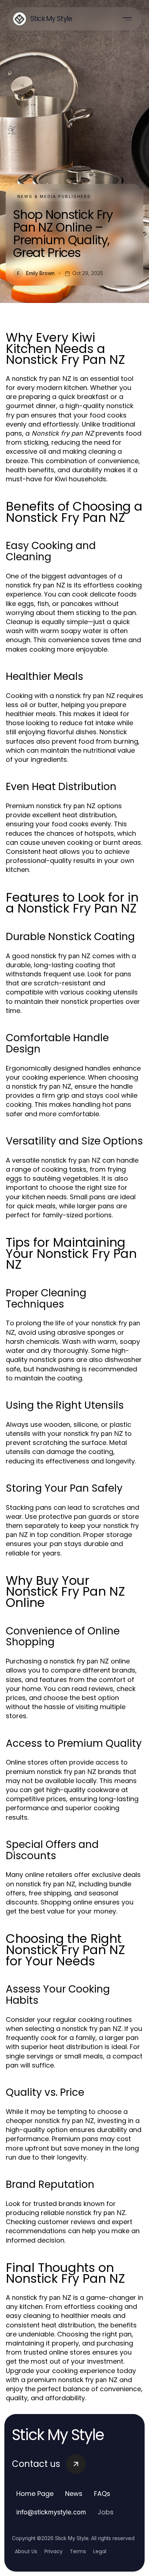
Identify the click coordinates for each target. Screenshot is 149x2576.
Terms (78, 2551)
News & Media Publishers (54, 196)
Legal (100, 2551)
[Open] (127, 19)
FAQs (102, 2494)
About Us (26, 2551)
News (74, 2494)
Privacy (54, 2551)
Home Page (35, 2494)
